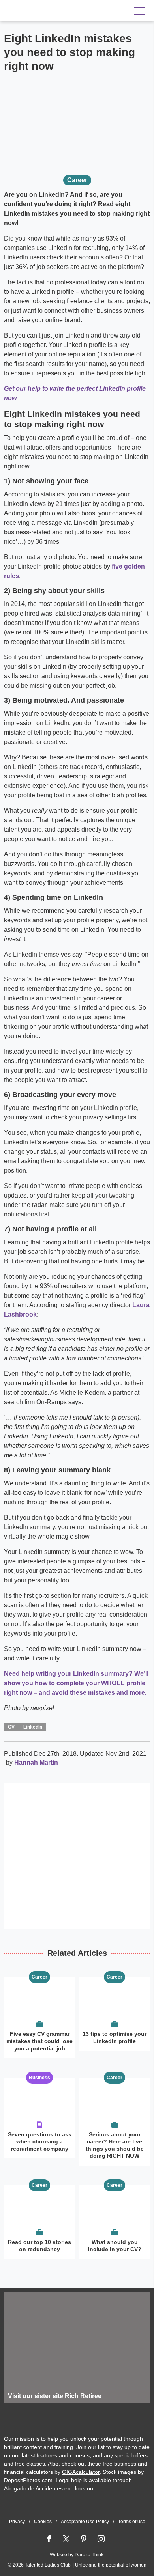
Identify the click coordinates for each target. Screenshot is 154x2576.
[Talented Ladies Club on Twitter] (66, 2539)
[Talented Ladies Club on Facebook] (49, 2539)
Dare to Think (89, 2555)
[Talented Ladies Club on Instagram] (101, 2539)
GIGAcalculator (81, 2472)
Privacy (17, 2522)
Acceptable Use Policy (85, 2522)
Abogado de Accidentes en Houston (49, 2488)
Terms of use (132, 2522)
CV (11, 1727)
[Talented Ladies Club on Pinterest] (84, 2539)
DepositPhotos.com (28, 2480)
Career (77, 180)
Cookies (43, 2522)
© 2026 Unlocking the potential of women (77, 2565)
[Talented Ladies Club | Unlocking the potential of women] (55, 11)
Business (39, 2078)
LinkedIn (33, 1727)
